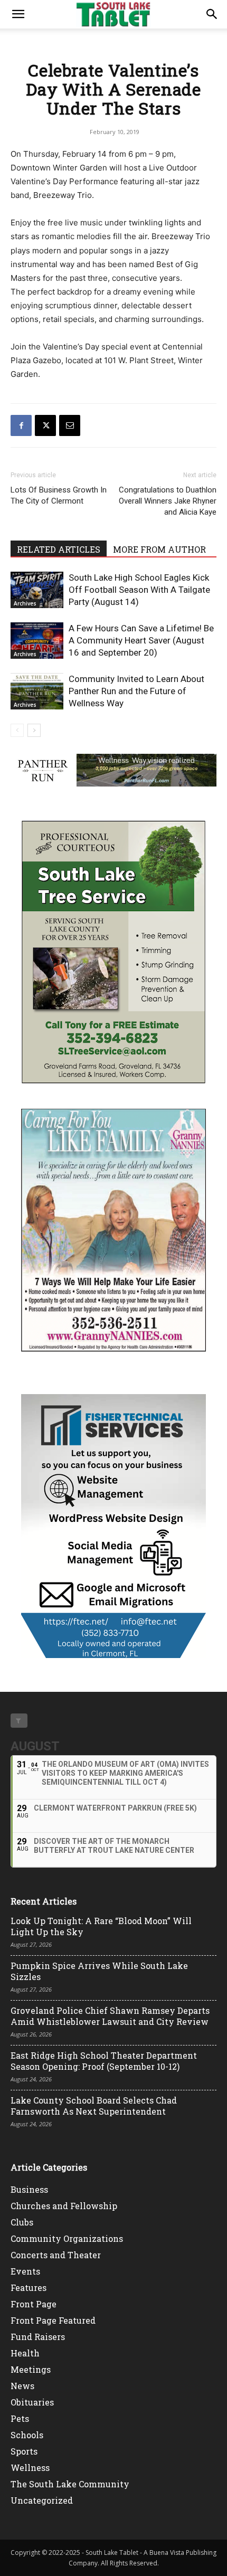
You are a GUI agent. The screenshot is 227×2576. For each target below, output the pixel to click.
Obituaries (32, 2402)
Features (29, 2288)
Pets (20, 2418)
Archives (25, 603)
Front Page (34, 2304)
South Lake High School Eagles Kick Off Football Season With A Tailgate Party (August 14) (139, 590)
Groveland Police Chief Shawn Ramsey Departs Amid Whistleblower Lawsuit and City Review (110, 2016)
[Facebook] (21, 425)
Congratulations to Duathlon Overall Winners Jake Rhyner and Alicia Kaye (168, 501)
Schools (27, 2435)
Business (29, 2189)
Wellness (30, 2468)
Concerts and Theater (56, 2255)
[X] (45, 425)
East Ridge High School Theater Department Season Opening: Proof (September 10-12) (104, 2061)
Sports (24, 2451)
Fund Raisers (38, 2337)
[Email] (70, 425)
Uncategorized (42, 2500)
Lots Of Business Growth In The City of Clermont (59, 495)
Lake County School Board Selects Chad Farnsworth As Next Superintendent (94, 2106)
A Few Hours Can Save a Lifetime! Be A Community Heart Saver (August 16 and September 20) (141, 640)
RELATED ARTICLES (59, 549)
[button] (18, 14)
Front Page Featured (53, 2320)
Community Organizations (67, 2238)
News (22, 2386)
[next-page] (34, 730)
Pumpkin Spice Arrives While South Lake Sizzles (99, 1971)
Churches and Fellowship (64, 2206)
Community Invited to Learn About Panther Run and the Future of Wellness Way (136, 691)
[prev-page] (17, 730)
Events (25, 2271)
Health (25, 2353)
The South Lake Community (70, 2484)
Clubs (22, 2222)
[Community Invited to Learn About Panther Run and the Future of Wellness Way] (37, 691)
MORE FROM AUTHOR (159, 549)
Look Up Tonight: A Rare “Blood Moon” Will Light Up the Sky (101, 1926)
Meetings (31, 2369)
